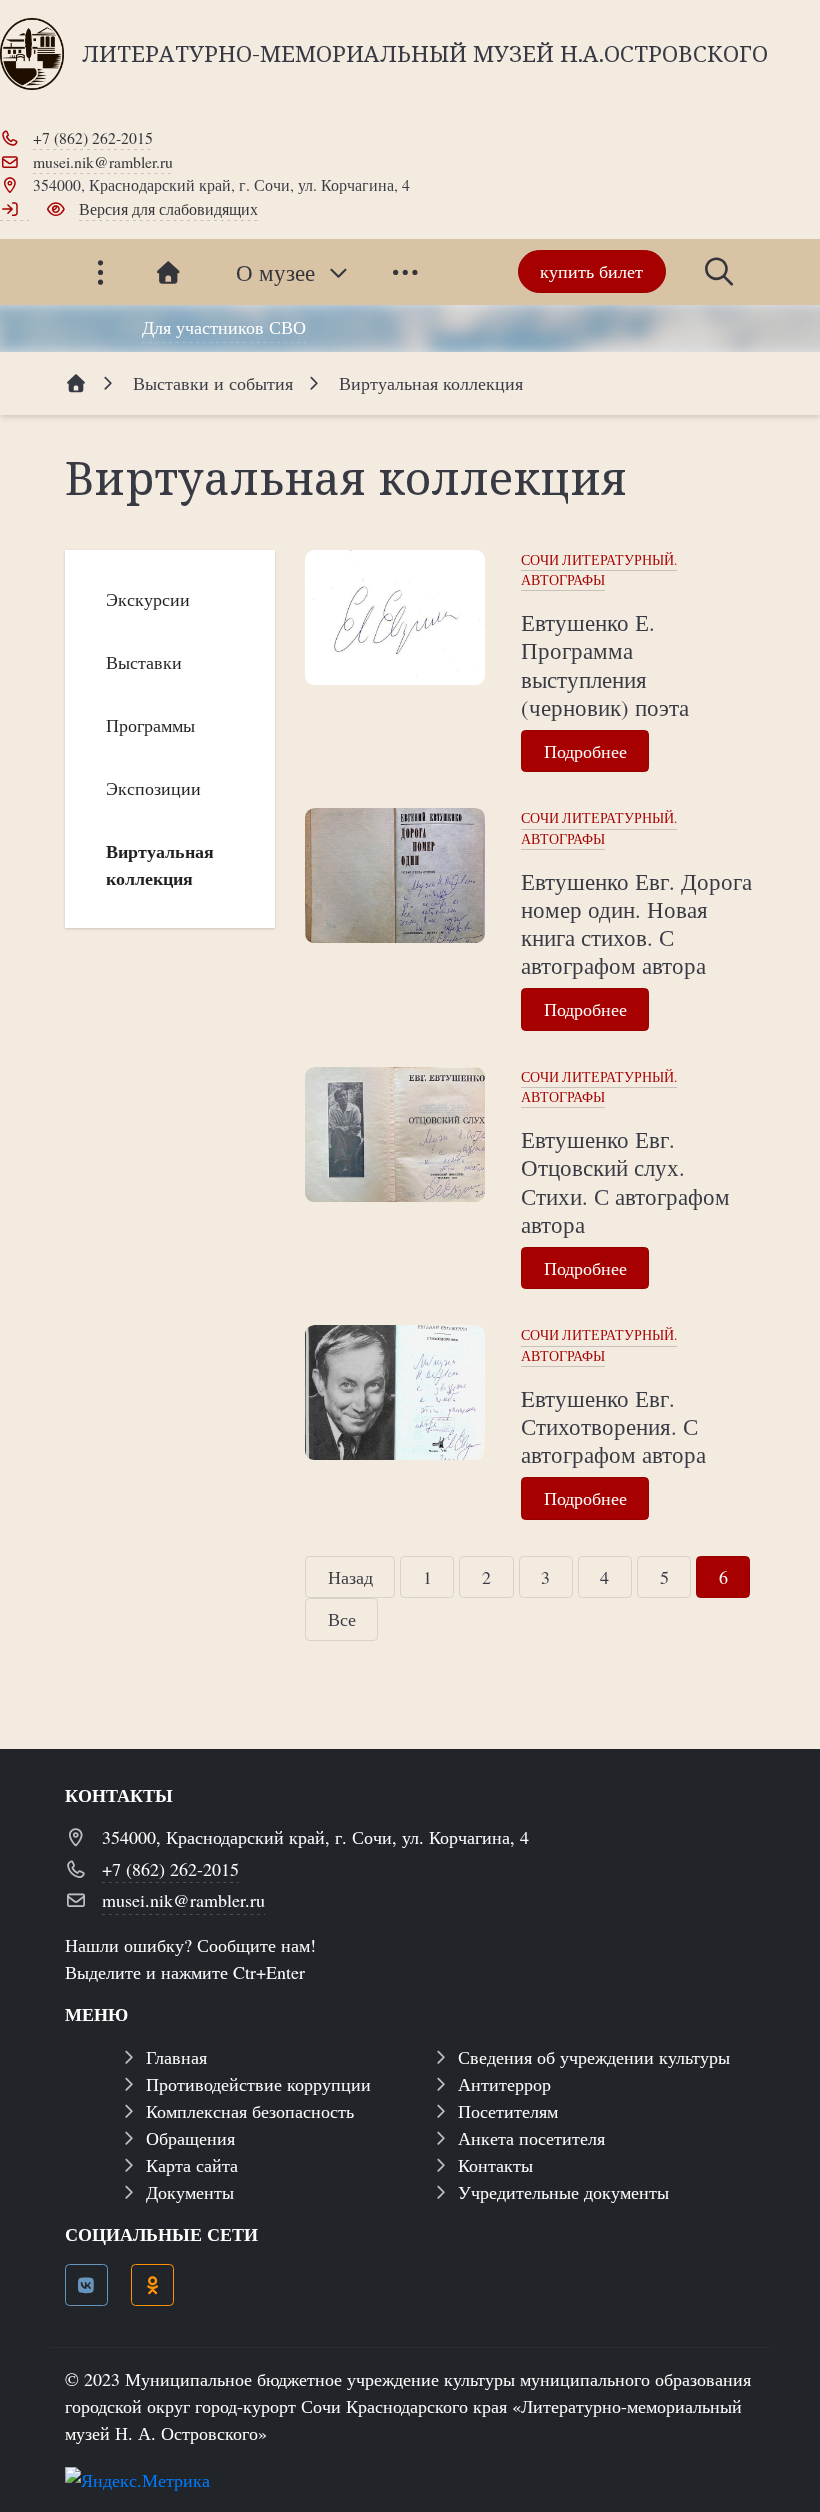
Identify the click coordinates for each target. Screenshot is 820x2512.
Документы (190, 2192)
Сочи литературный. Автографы (599, 570)
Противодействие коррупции (258, 2084)
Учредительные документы (563, 2192)
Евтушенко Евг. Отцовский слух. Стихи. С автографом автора (625, 1181)
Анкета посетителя (531, 2138)
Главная (176, 2057)
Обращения (190, 2138)
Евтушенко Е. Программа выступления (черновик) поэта (605, 664)
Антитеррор (504, 2084)
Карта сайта (192, 2165)
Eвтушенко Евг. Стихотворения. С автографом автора (613, 1426)
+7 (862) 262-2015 (93, 137)
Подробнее (585, 751)
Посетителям (508, 2111)
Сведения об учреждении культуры (594, 2057)
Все (342, 1619)
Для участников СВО (224, 327)
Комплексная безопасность (250, 2111)
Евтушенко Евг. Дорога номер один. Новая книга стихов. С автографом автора (636, 923)
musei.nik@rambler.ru (103, 161)
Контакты (495, 2165)
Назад (350, 1577)
